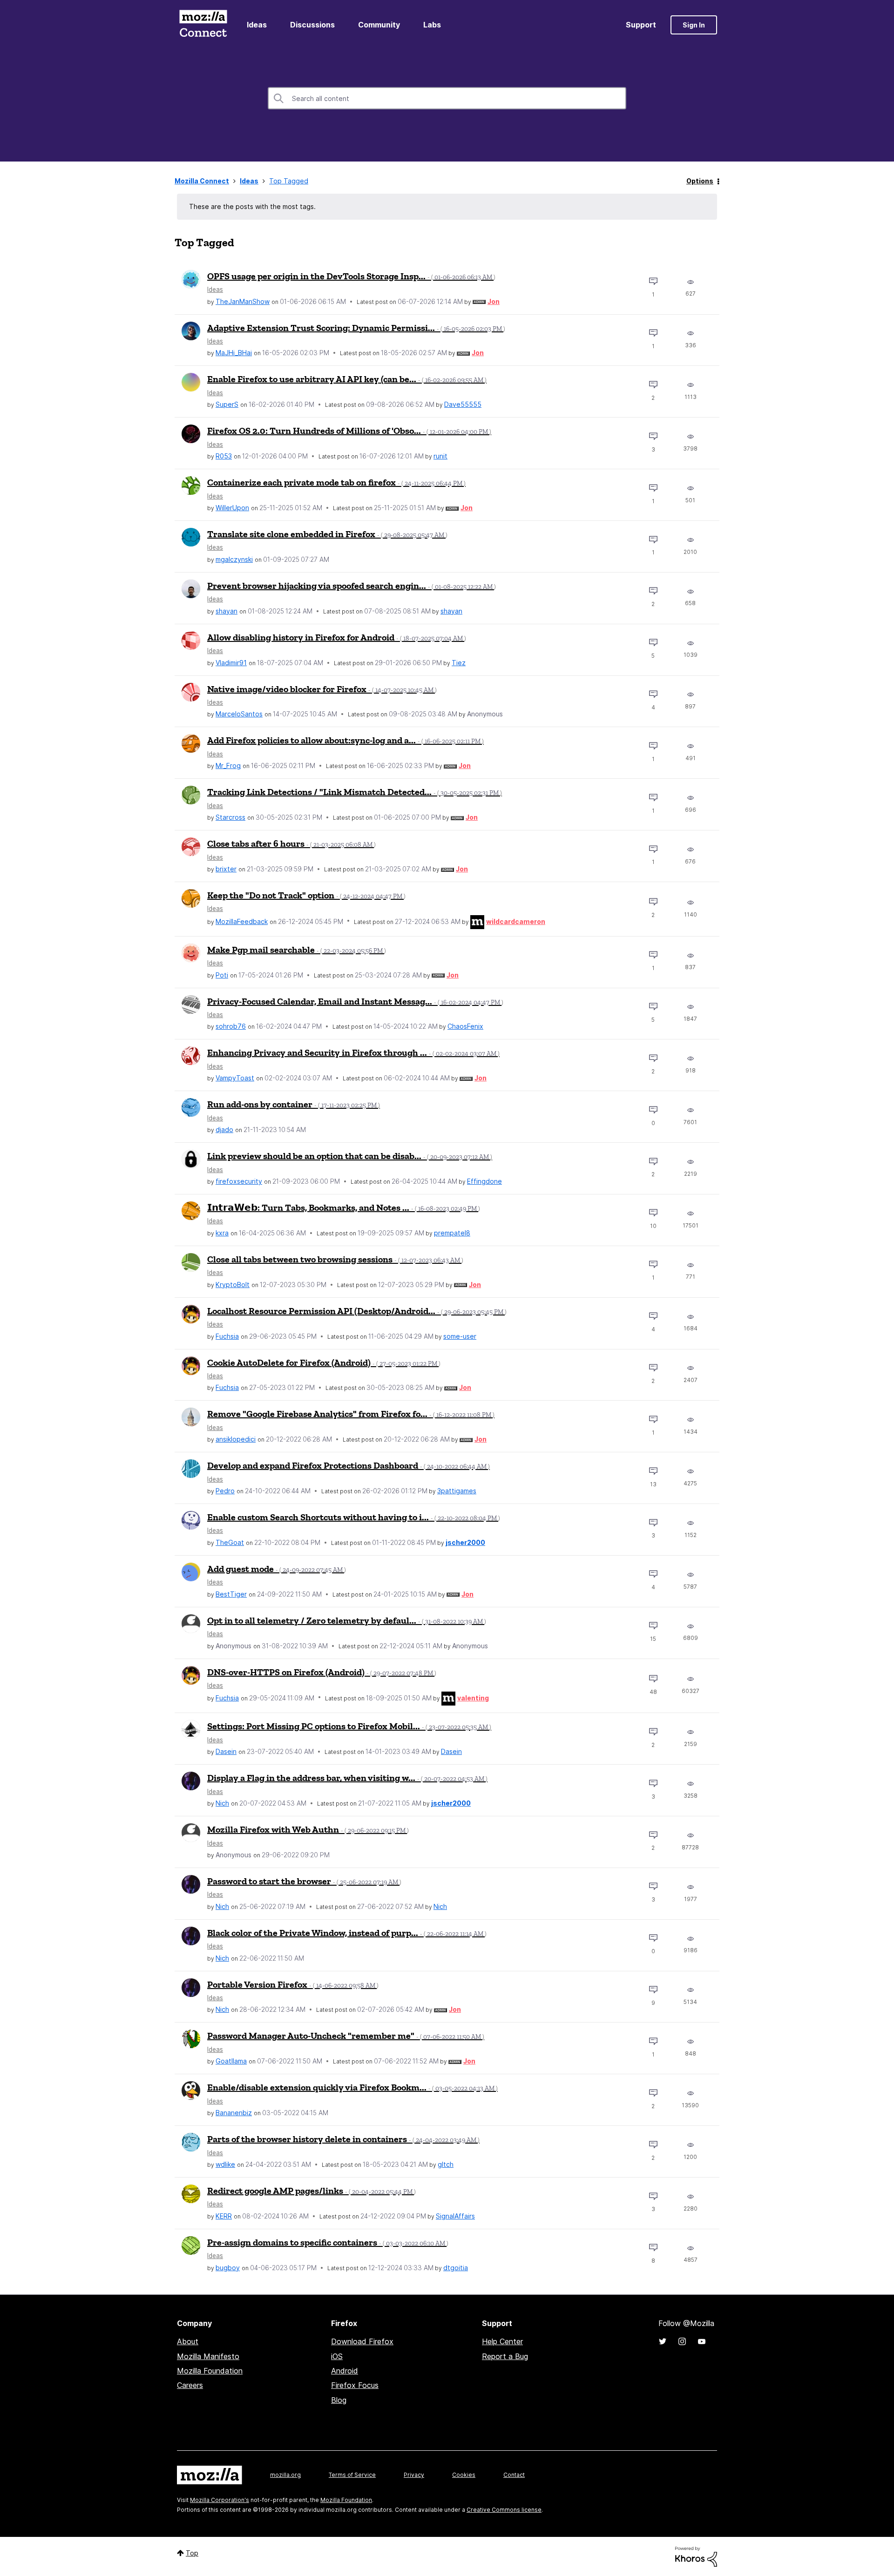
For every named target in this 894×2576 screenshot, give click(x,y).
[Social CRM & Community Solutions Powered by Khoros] (696, 2556)
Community (379, 25)
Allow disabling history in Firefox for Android (337, 637)
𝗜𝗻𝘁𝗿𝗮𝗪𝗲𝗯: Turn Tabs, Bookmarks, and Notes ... (344, 1207)
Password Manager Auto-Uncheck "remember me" (346, 2036)
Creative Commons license (504, 2510)
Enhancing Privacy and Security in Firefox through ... (353, 1052)
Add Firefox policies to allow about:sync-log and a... (345, 740)
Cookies (464, 2475)
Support (641, 25)
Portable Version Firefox (293, 1984)
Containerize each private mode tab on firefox (336, 482)
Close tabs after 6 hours (291, 843)
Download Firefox (362, 2341)
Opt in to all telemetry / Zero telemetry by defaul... (347, 1620)
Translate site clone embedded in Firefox (327, 534)
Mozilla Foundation (210, 2371)
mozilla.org (285, 2475)
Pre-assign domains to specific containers (328, 2242)
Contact (514, 2475)
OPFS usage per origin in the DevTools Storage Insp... (351, 276)
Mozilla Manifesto (208, 2356)
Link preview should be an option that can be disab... (350, 1156)
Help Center (502, 2341)
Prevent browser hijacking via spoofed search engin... (352, 586)
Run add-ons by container (294, 1104)
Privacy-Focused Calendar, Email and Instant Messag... (355, 1001)
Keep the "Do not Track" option (306, 895)
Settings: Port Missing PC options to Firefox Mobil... (349, 1726)
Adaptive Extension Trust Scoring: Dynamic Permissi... (356, 328)
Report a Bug (505, 2356)
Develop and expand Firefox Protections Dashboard (349, 1465)
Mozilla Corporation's (220, 2500)
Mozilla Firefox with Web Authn (308, 1829)
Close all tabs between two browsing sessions (335, 1259)
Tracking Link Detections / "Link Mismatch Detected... (355, 792)
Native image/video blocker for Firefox (322, 689)
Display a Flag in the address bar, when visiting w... (347, 1778)
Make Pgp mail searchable (297, 950)
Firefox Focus (355, 2385)
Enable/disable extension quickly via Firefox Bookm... (352, 2087)
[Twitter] (663, 2341)
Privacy (414, 2475)
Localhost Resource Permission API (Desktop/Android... (357, 1311)
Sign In (694, 25)
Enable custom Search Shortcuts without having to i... (354, 1517)
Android (345, 2371)
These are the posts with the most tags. (252, 206)
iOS (337, 2356)
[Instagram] (682, 2341)
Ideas (257, 25)
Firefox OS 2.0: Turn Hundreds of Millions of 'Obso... (349, 431)
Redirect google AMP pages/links (312, 2191)
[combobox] (447, 98)
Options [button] (700, 181)
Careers (190, 2385)
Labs (432, 25)
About (188, 2341)
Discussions (312, 25)
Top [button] (192, 2553)
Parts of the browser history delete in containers (343, 2139)
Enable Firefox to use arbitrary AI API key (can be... (347, 379)
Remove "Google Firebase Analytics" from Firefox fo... (351, 1414)
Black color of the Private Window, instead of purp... (347, 1933)
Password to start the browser (304, 1881)
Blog (339, 2400)
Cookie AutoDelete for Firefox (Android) (324, 1362)
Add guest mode (277, 1569)
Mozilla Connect (203, 25)
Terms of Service (352, 2475)
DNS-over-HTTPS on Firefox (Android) (322, 1672)
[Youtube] (702, 2341)
